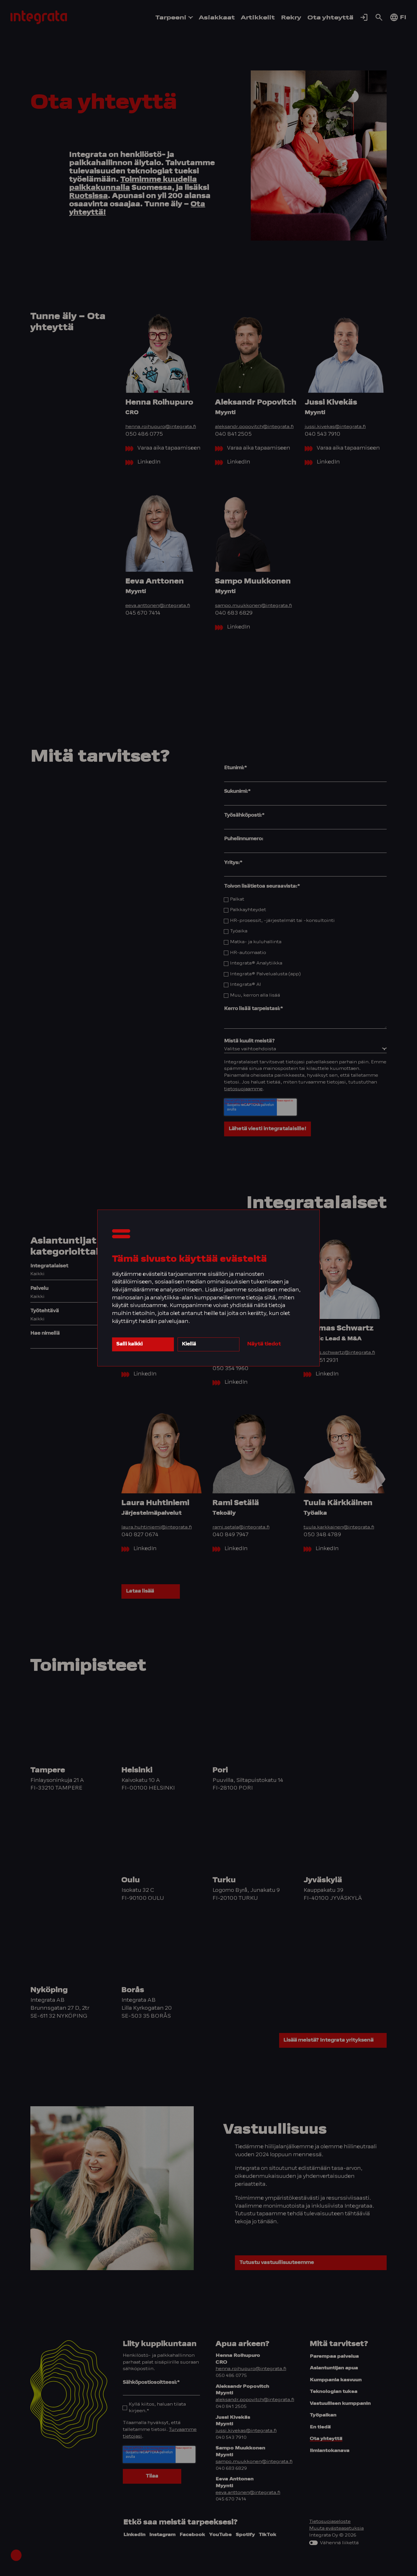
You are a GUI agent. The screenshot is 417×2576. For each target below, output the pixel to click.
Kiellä (189, 1344)
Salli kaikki (129, 1344)
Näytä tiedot (264, 1344)
